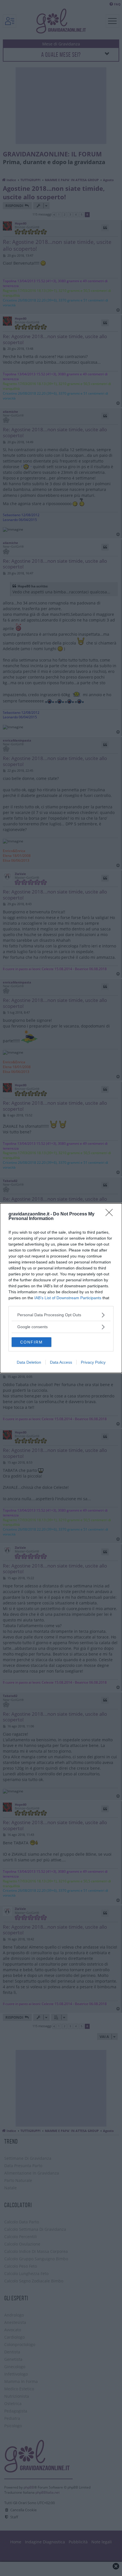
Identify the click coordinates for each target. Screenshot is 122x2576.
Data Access (61, 1362)
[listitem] (61, 1315)
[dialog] (61, 1288)
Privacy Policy (93, 1362)
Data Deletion (29, 1362)
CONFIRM (31, 1342)
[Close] (111, 1214)
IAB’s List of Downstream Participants (68, 1298)
